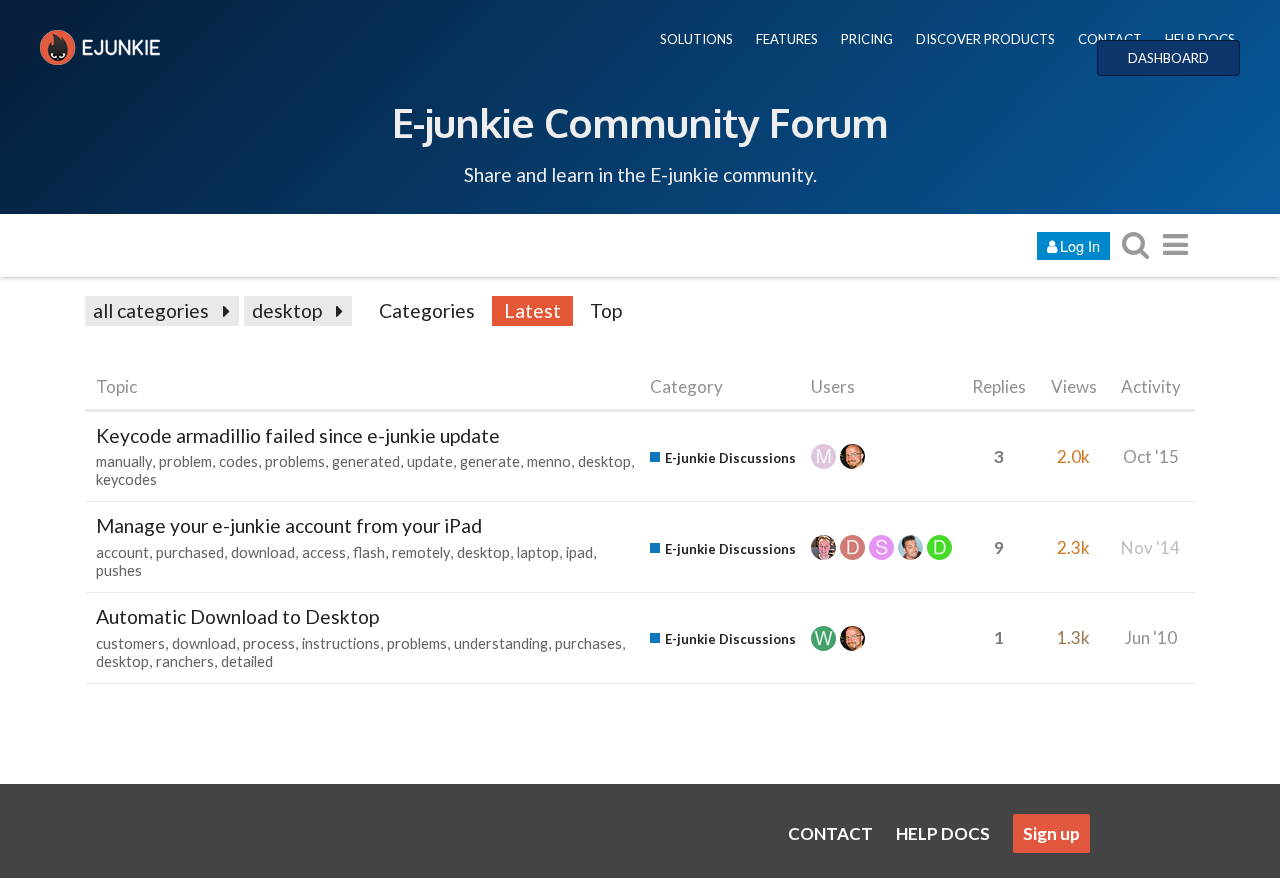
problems (295, 461)
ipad (579, 552)
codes (238, 461)
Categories (427, 310)
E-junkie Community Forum (640, 122)
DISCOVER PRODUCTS (985, 39)
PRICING (867, 39)
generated (366, 461)
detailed (247, 661)
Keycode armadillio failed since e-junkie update (298, 435)
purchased (190, 552)
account (122, 552)
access (324, 552)
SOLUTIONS (696, 39)
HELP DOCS (1200, 39)
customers (130, 643)
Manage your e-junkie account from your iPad (289, 525)
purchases (588, 643)
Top (606, 310)
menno (549, 461)
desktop (287, 310)
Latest (532, 310)
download (263, 552)
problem (185, 461)
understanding (501, 643)
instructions (341, 643)
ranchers (185, 661)
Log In (1080, 245)
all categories (151, 310)
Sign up (1051, 833)
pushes (119, 570)
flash (369, 552)
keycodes (126, 479)
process (269, 643)
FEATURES (787, 39)
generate (490, 461)
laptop (538, 552)
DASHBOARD (1168, 58)
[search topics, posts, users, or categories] (1135, 244)
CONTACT (1110, 39)
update (430, 461)
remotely (421, 552)
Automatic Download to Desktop (237, 616)
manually (124, 461)
